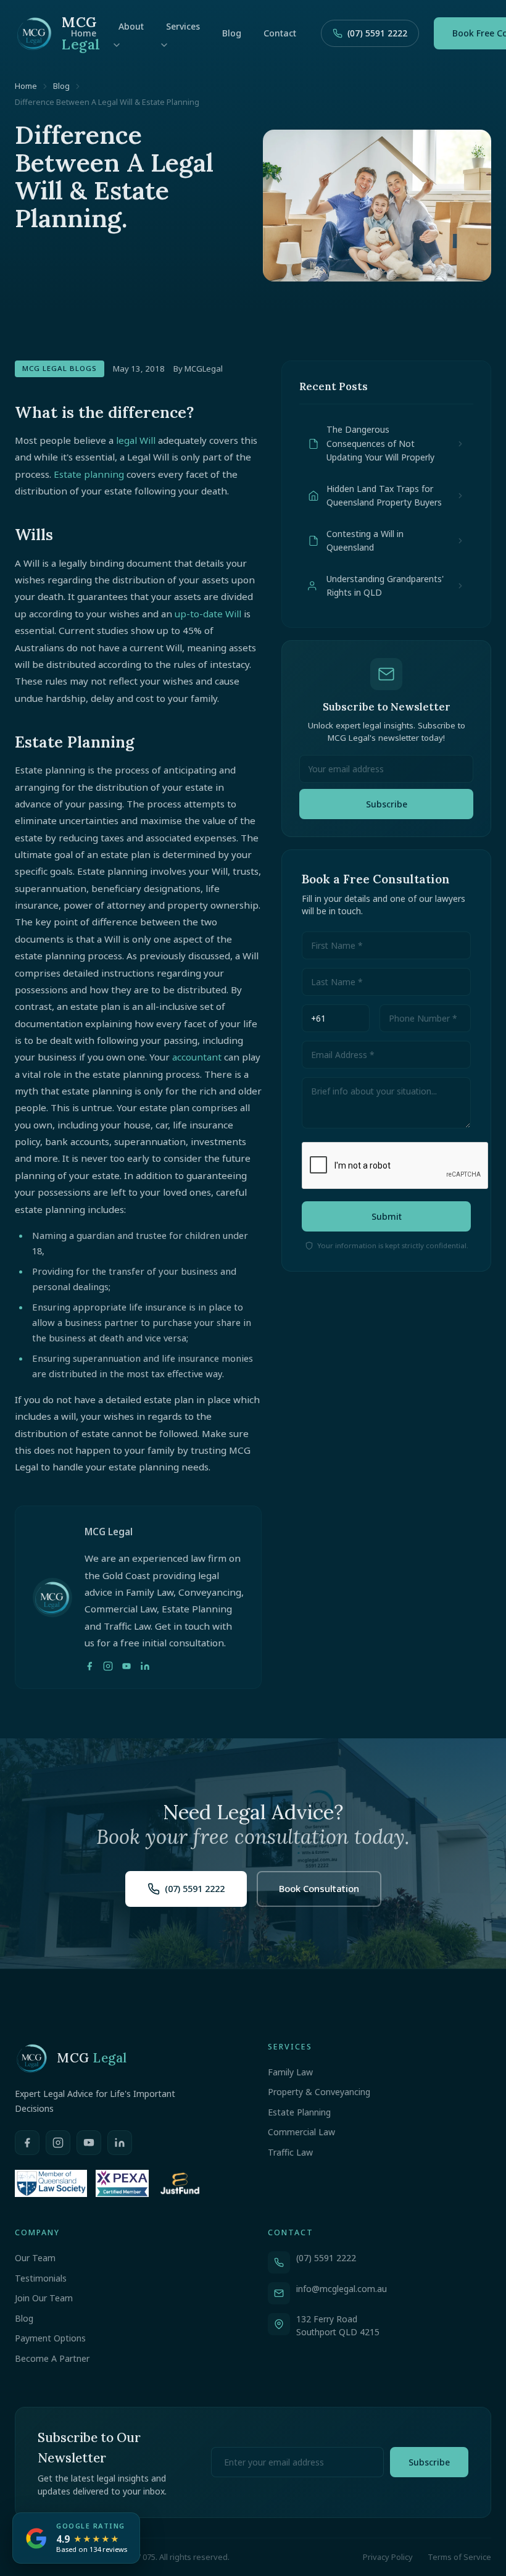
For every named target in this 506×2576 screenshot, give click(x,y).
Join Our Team (44, 2298)
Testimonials (41, 2278)
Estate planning (89, 474)
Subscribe (387, 804)
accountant (197, 1057)
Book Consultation (319, 1888)
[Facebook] (89, 1666)
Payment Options (50, 2338)
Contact (280, 33)
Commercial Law (301, 2132)
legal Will (136, 440)
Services (183, 26)
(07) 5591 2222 (377, 33)
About (131, 26)
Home (84, 33)
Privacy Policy (388, 2557)
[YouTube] (126, 1666)
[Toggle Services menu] (164, 45)
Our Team (35, 2258)
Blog (232, 33)
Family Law (290, 2072)
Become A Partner (52, 2358)
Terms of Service (459, 2557)
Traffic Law (290, 2152)
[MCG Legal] (38, 33)
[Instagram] (108, 1666)
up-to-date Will (208, 614)
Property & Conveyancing (319, 2092)
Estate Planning (299, 2112)
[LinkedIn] (145, 1666)
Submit (387, 1216)
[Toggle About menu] (117, 45)
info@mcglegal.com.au (342, 2289)
